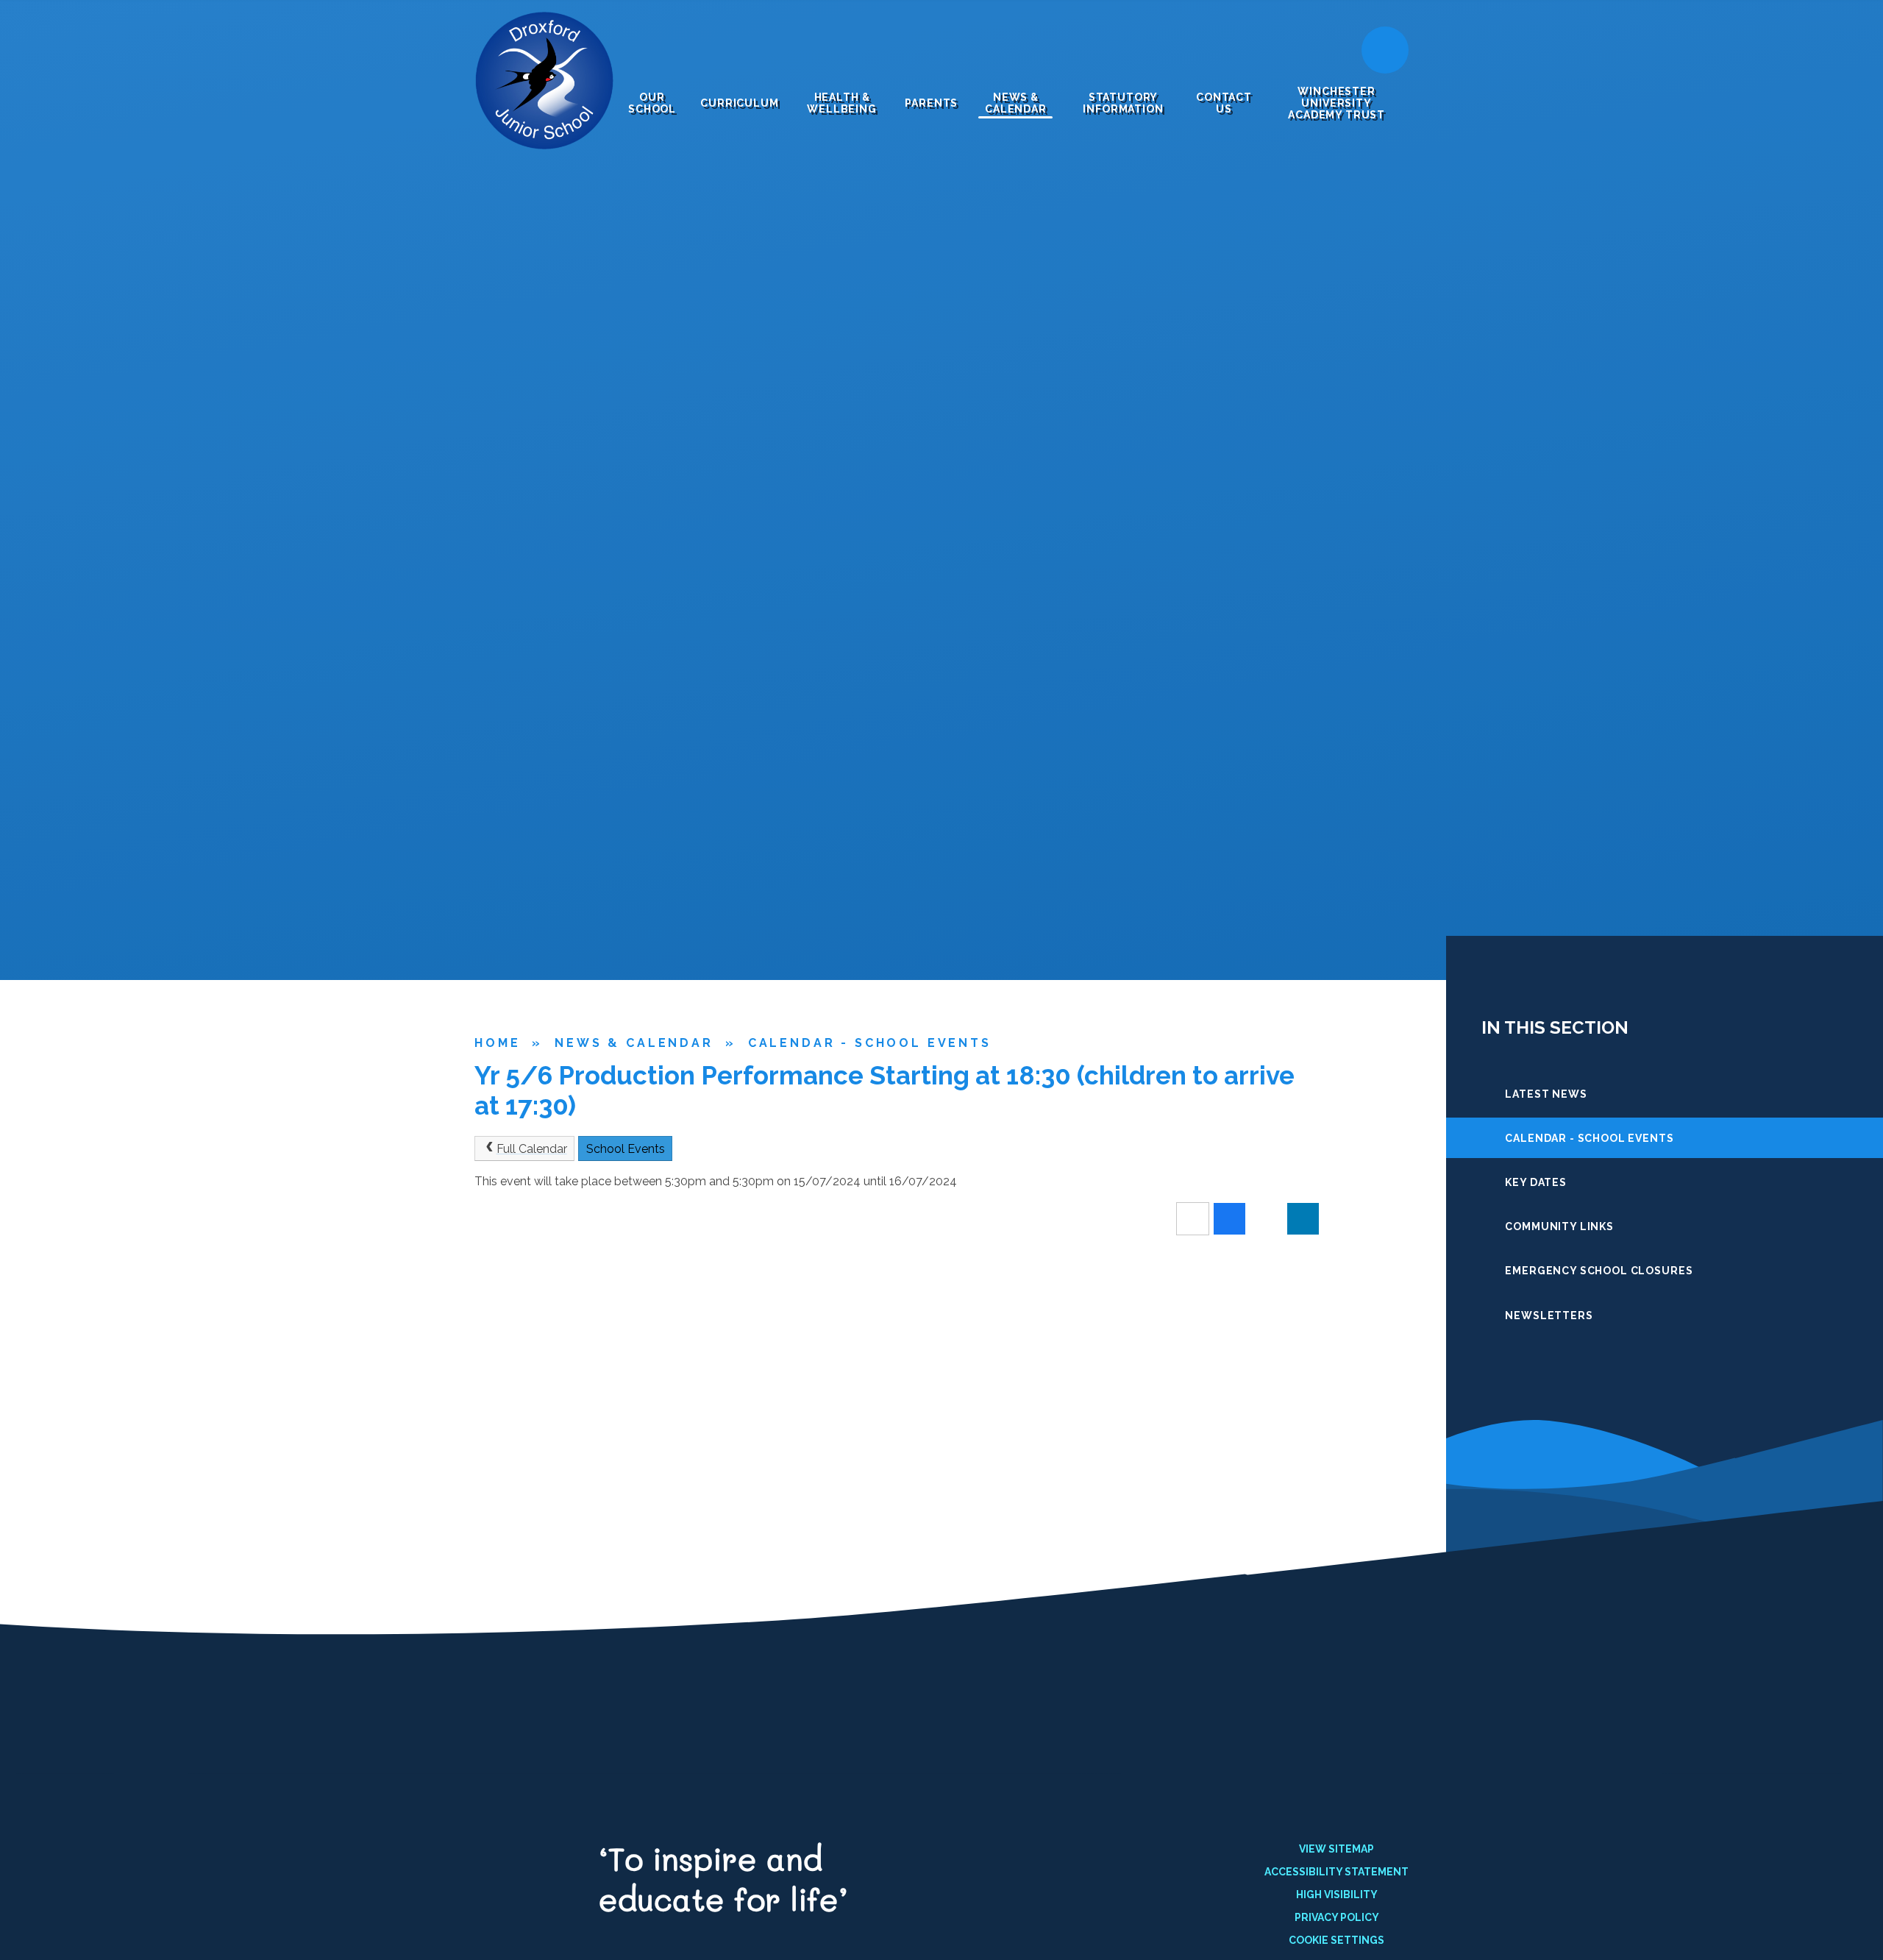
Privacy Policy (1337, 1917)
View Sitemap (1336, 1849)
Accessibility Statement (1336, 1872)
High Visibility (1337, 1895)
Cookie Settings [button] (1336, 1940)
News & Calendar (634, 1043)
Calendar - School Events (870, 1043)
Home (497, 1043)
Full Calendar (532, 1149)
